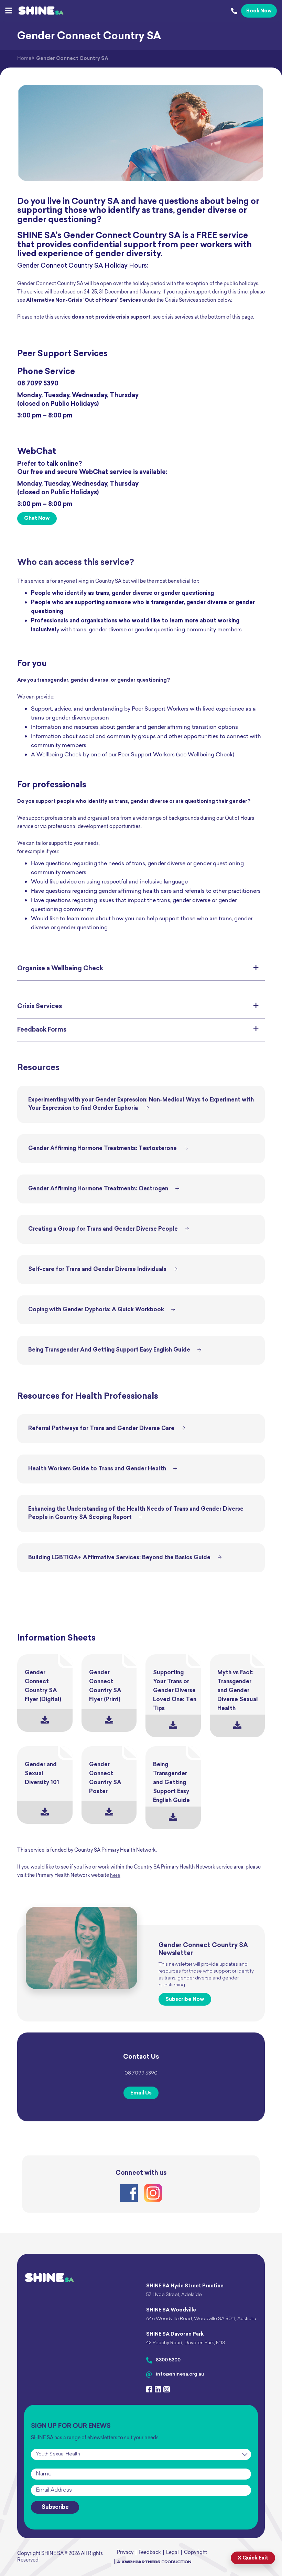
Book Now (259, 11)
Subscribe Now (185, 2000)
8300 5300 (168, 2360)
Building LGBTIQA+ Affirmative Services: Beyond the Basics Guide (119, 1558)
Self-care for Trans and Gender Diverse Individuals (97, 1270)
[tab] (141, 969)
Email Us (141, 2093)
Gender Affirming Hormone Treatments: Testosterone (102, 1149)
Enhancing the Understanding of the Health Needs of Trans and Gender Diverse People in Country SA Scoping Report (136, 1513)
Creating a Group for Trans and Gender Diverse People (103, 1229)
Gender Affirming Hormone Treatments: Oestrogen (98, 1189)
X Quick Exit (253, 2558)
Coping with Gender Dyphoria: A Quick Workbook (96, 1310)
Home (24, 59)
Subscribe (55, 2507)
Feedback (150, 2553)
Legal (172, 2553)
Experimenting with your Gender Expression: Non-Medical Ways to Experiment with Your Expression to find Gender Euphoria (141, 1104)
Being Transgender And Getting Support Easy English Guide (109, 1350)
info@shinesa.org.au (180, 2374)
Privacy (125, 2553)
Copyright (196, 2553)
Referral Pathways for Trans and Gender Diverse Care (101, 1429)
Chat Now (37, 519)
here (115, 1876)
